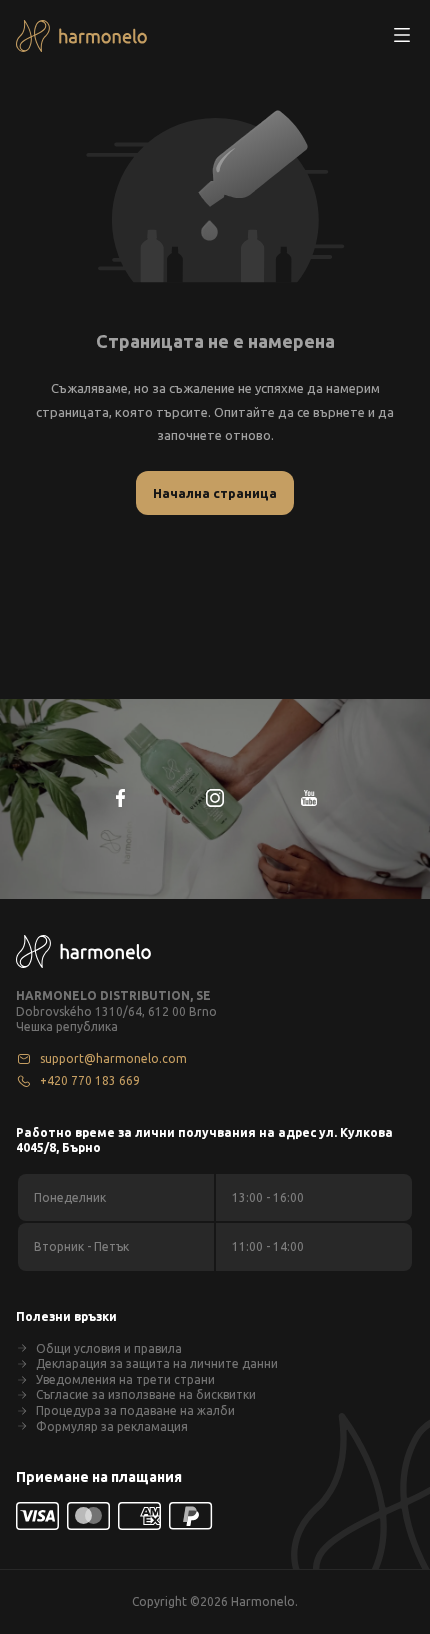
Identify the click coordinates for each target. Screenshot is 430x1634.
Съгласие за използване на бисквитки (146, 1394)
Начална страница (215, 493)
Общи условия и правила (109, 1348)
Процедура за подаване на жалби (135, 1410)
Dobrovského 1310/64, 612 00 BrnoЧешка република (116, 1019)
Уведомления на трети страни (125, 1379)
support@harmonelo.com (113, 1058)
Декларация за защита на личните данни (157, 1363)
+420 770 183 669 (90, 1080)
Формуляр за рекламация (112, 1426)
